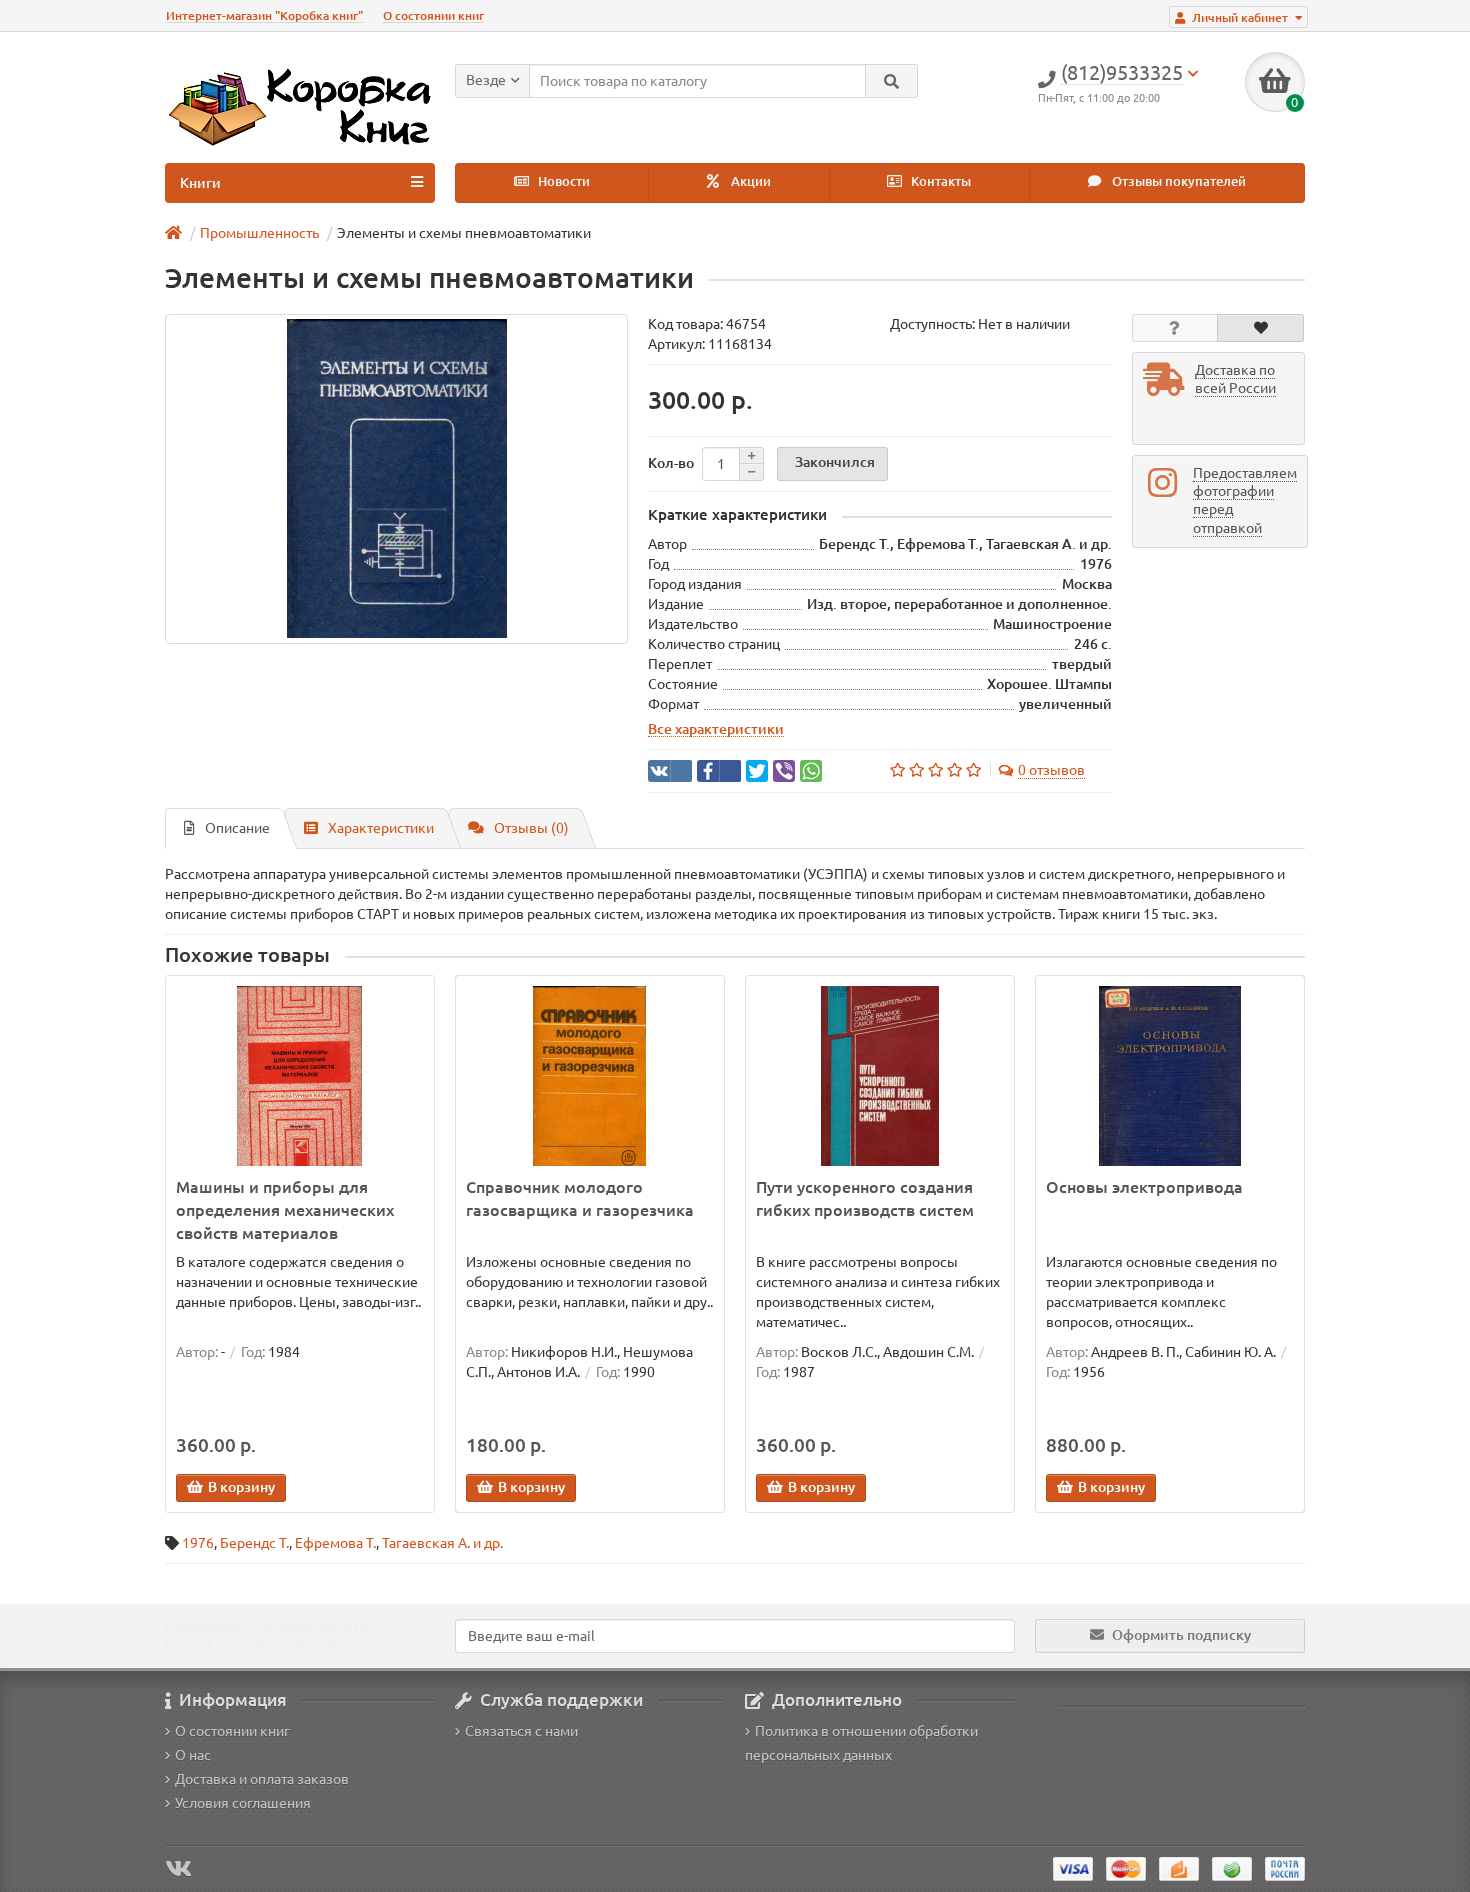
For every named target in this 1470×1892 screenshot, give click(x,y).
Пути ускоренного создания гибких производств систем (865, 1198)
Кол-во (671, 463)
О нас (193, 1755)
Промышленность (259, 233)
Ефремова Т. (335, 1543)
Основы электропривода (1144, 1187)
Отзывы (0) (531, 828)
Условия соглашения (243, 1803)
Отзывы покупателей (1177, 181)
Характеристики (381, 828)
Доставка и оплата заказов (262, 1779)
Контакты (939, 181)
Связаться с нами (521, 1731)
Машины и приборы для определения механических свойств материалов (285, 1210)
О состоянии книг (433, 15)
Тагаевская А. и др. (442, 1543)
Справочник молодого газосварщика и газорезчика (580, 1198)
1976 (198, 1543)
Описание (237, 828)
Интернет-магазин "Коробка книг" (264, 15)
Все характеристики (716, 729)
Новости (562, 181)
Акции (749, 181)
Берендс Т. (254, 1543)
